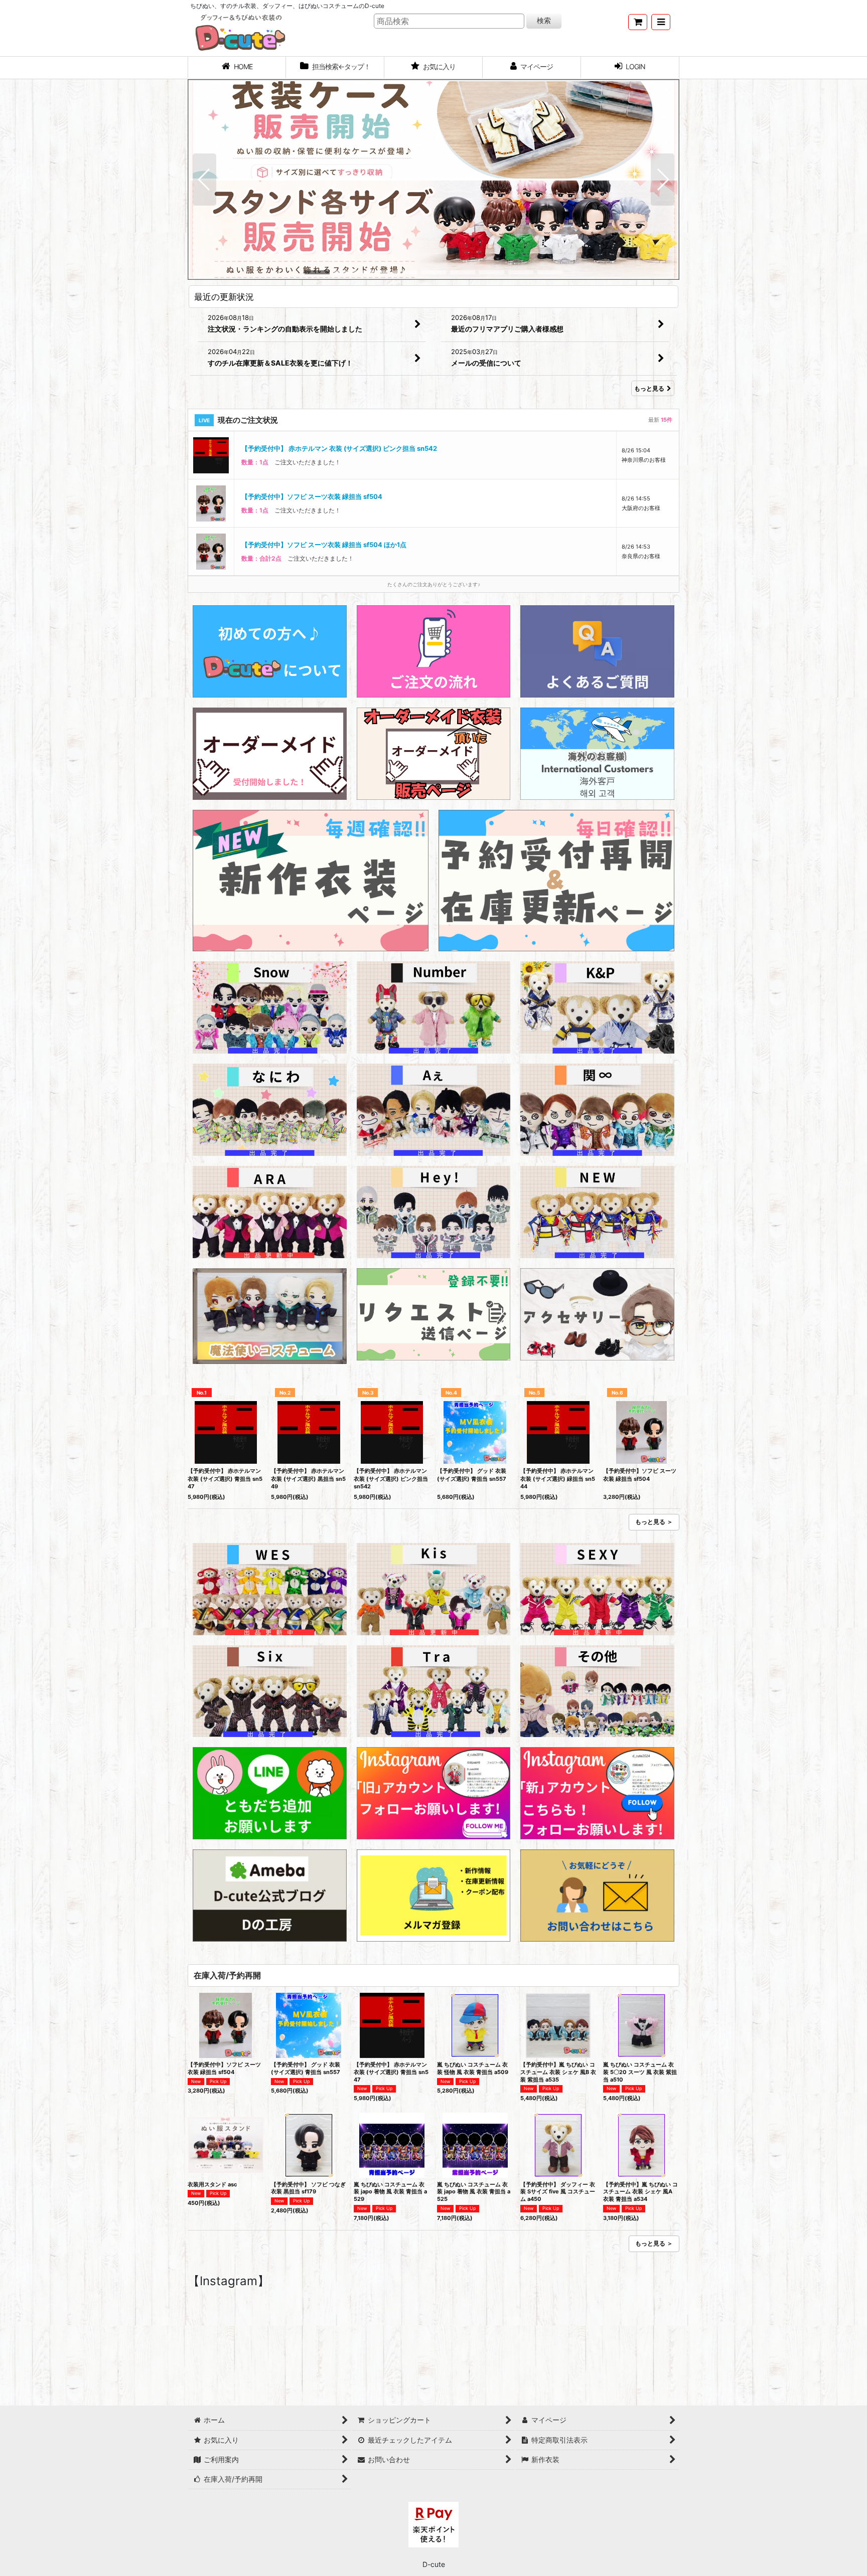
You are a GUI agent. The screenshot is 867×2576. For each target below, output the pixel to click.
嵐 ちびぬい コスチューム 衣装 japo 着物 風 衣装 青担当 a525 (474, 2192)
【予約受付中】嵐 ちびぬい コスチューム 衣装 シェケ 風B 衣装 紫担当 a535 (558, 2072)
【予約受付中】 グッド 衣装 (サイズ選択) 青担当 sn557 (472, 1475)
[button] (661, 22)
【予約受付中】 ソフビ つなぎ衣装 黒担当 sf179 (308, 2188)
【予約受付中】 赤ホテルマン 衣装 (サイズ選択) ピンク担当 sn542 (391, 1479)
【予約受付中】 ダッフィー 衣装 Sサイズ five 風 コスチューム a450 (558, 2192)
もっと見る (649, 388)
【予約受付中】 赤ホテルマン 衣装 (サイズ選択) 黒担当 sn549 (308, 1479)
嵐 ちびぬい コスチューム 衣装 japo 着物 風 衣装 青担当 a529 (390, 2192)
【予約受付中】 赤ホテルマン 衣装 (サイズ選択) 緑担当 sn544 (558, 1479)
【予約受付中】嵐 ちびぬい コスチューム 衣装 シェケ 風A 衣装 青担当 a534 (640, 2192)
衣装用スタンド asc (212, 2184)
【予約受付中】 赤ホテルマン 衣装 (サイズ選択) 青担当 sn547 (225, 1479)
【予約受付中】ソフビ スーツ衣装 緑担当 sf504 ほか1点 (324, 496)
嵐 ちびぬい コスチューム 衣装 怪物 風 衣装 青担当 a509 (473, 2068)
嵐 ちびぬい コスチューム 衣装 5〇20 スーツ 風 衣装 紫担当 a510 (640, 2072)
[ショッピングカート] (638, 22)
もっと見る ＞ (654, 1522)
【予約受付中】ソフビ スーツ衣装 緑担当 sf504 (312, 448)
